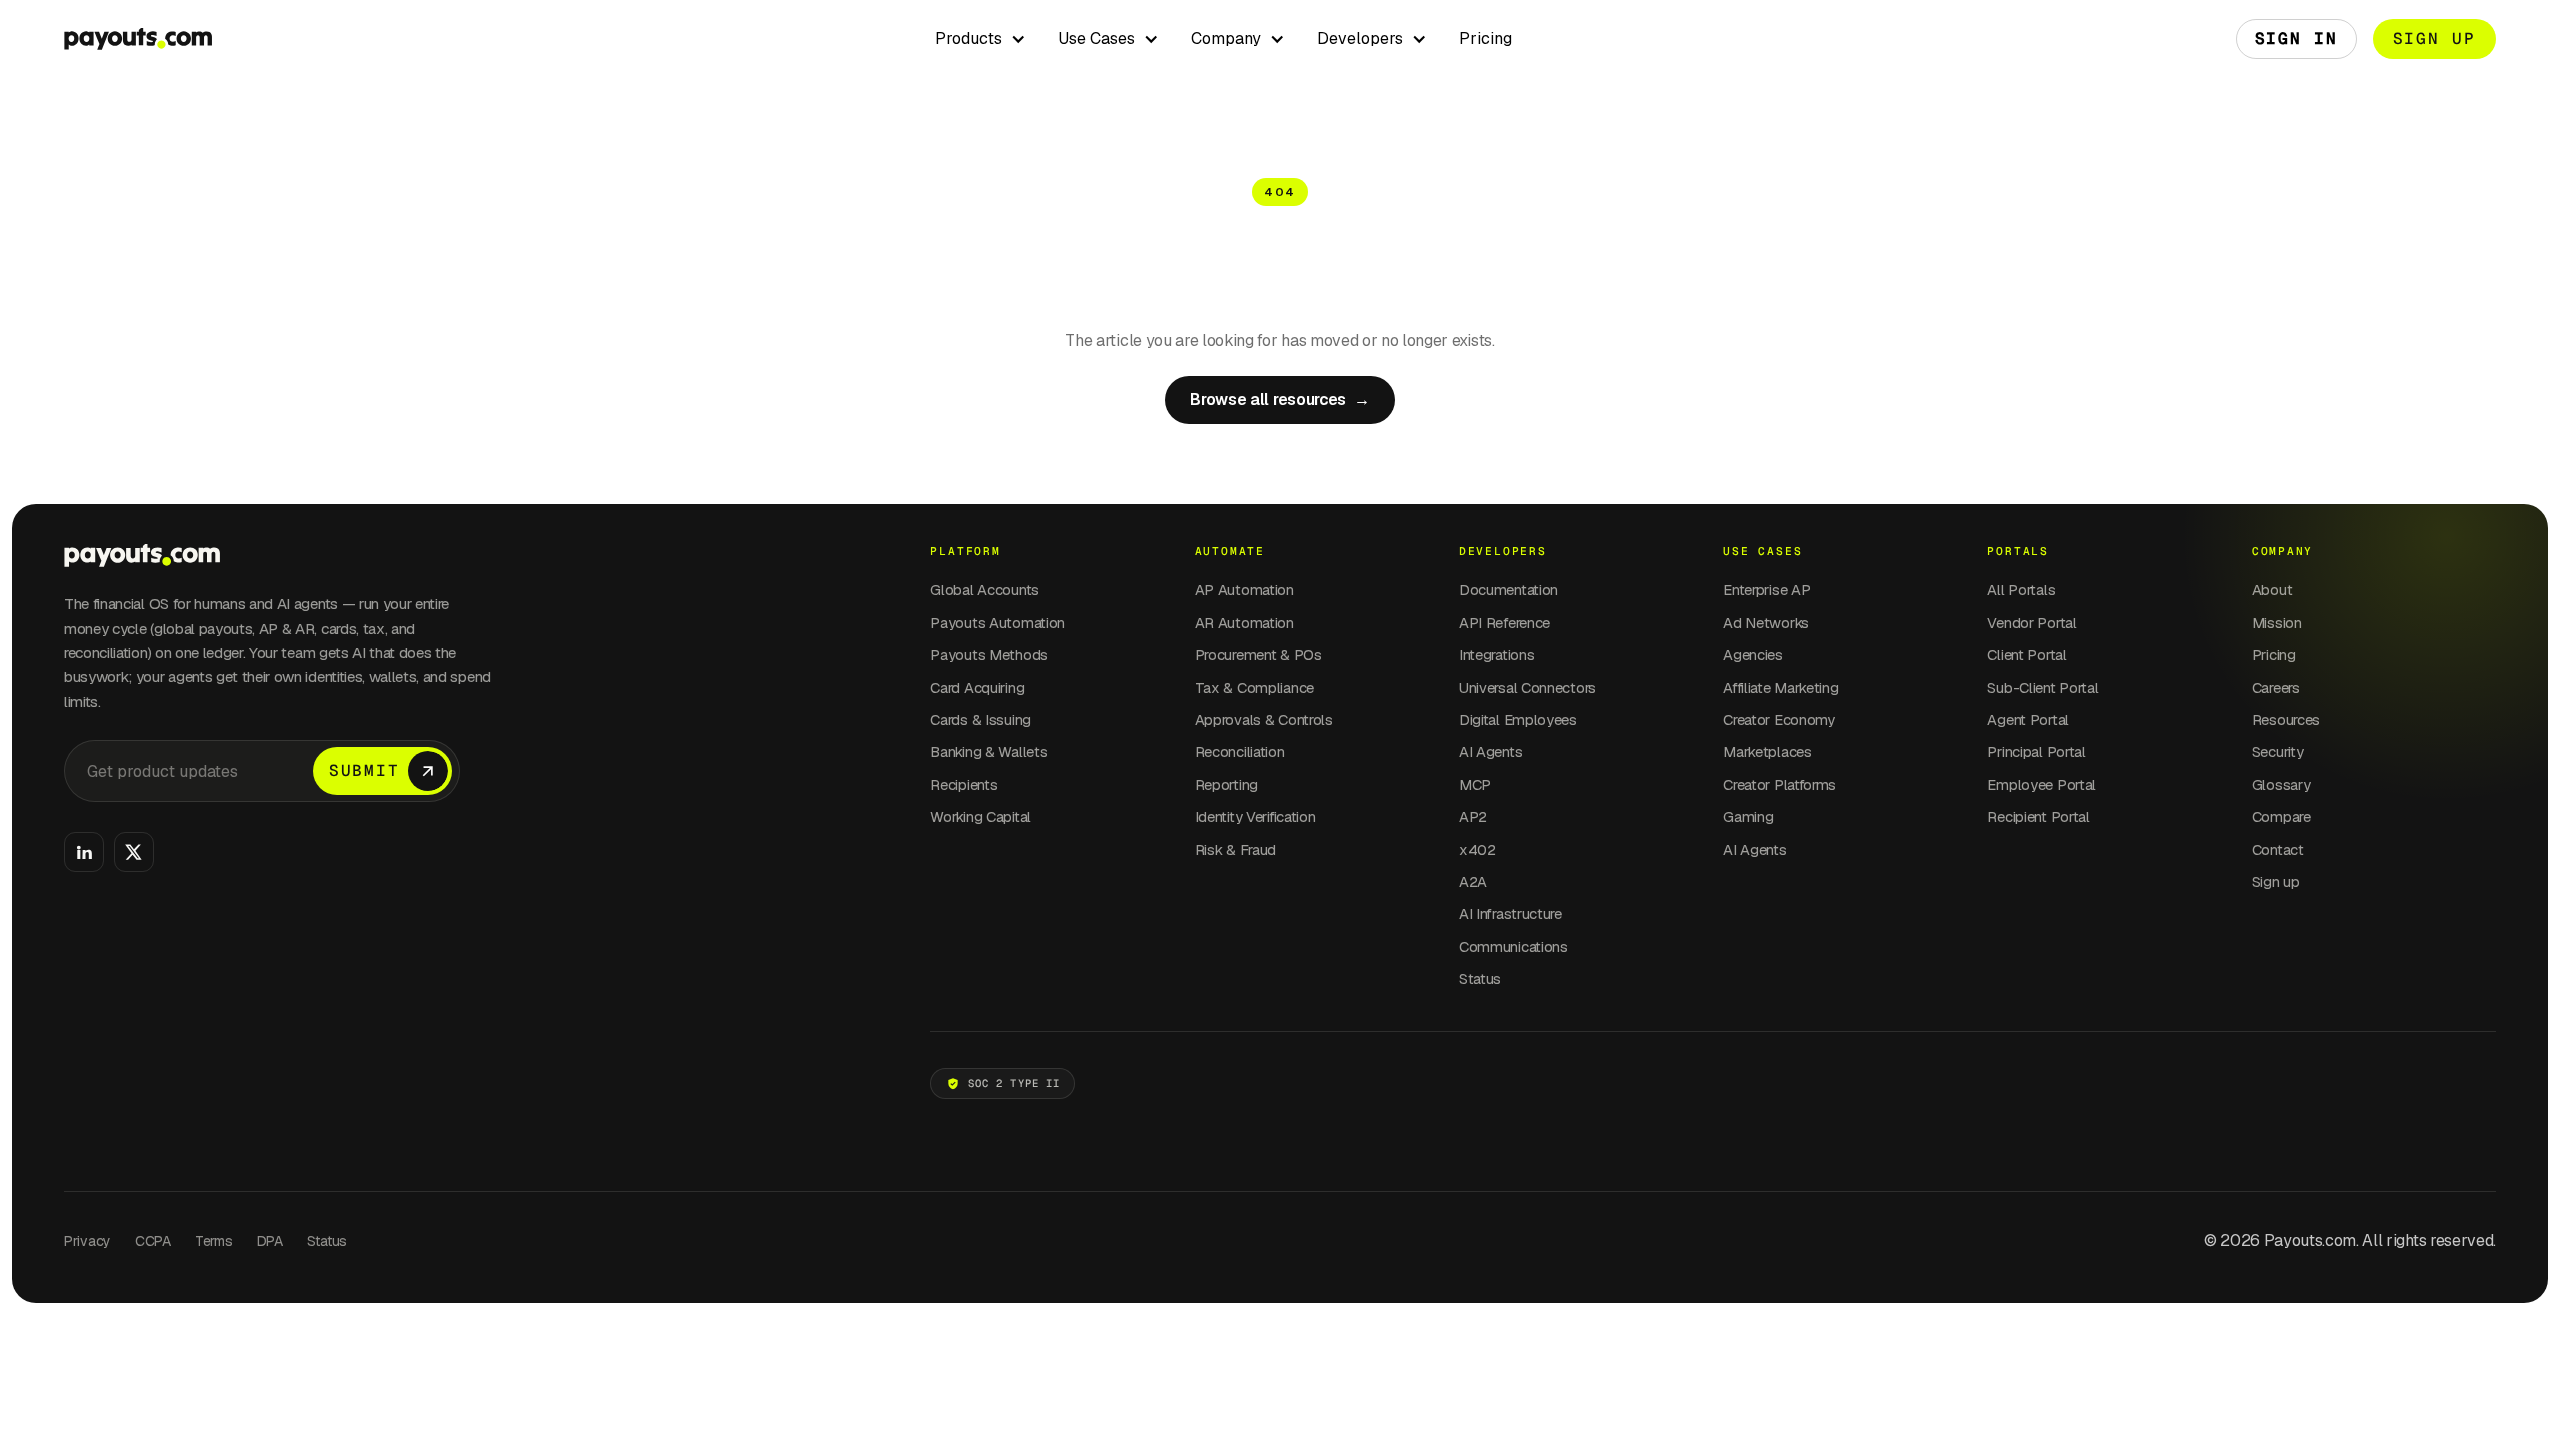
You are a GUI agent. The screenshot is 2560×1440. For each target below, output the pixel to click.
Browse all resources (1279, 399)
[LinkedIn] (84, 852)
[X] (134, 852)
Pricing (1485, 38)
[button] (980, 39)
